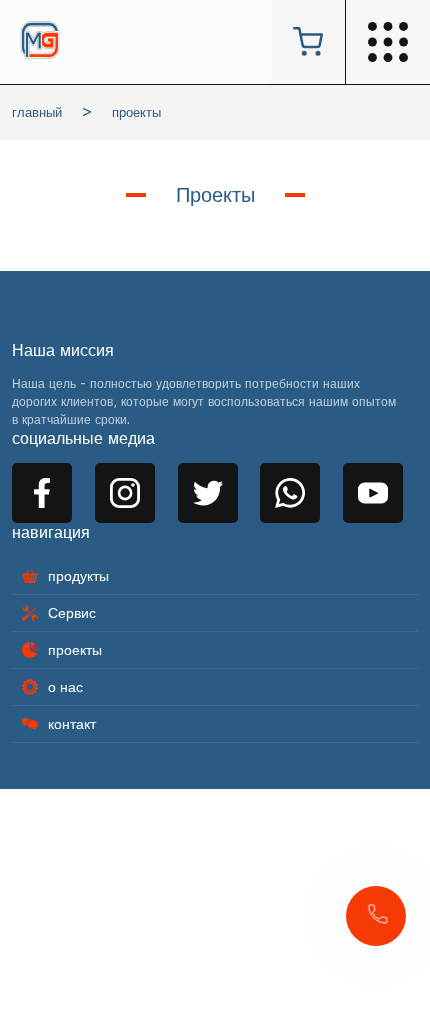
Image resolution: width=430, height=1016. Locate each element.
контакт (72, 724)
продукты (78, 576)
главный (37, 112)
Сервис (72, 613)
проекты (136, 112)
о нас (65, 687)
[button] (376, 916)
